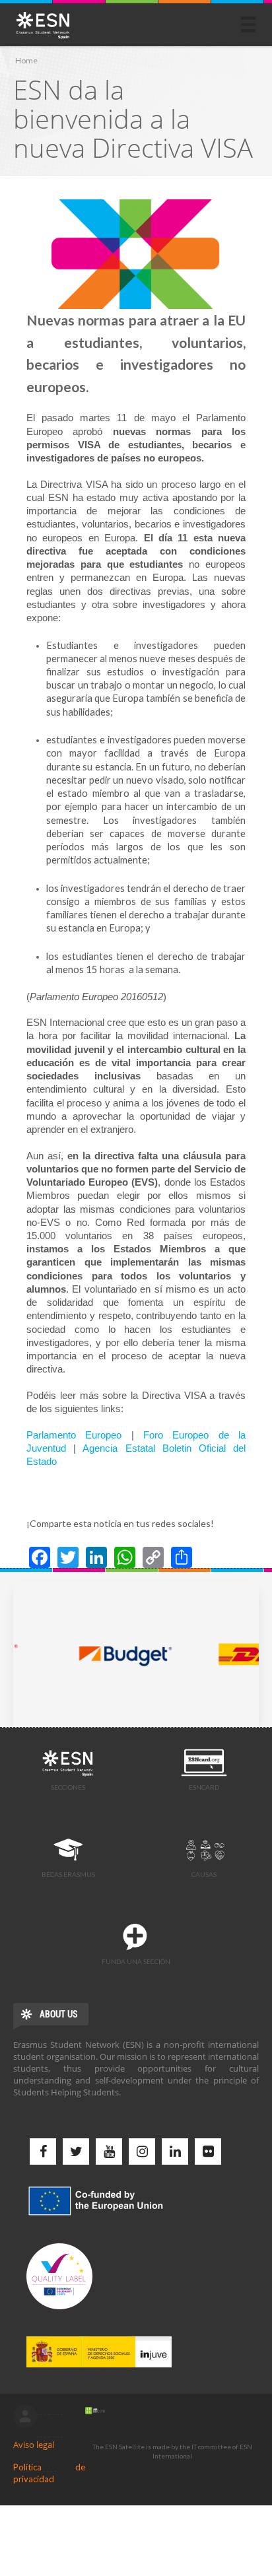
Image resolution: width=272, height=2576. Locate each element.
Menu (248, 24)
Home (26, 60)
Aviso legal (34, 2445)
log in (25, 2416)
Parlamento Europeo (74, 1435)
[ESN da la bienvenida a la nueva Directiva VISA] (136, 254)
